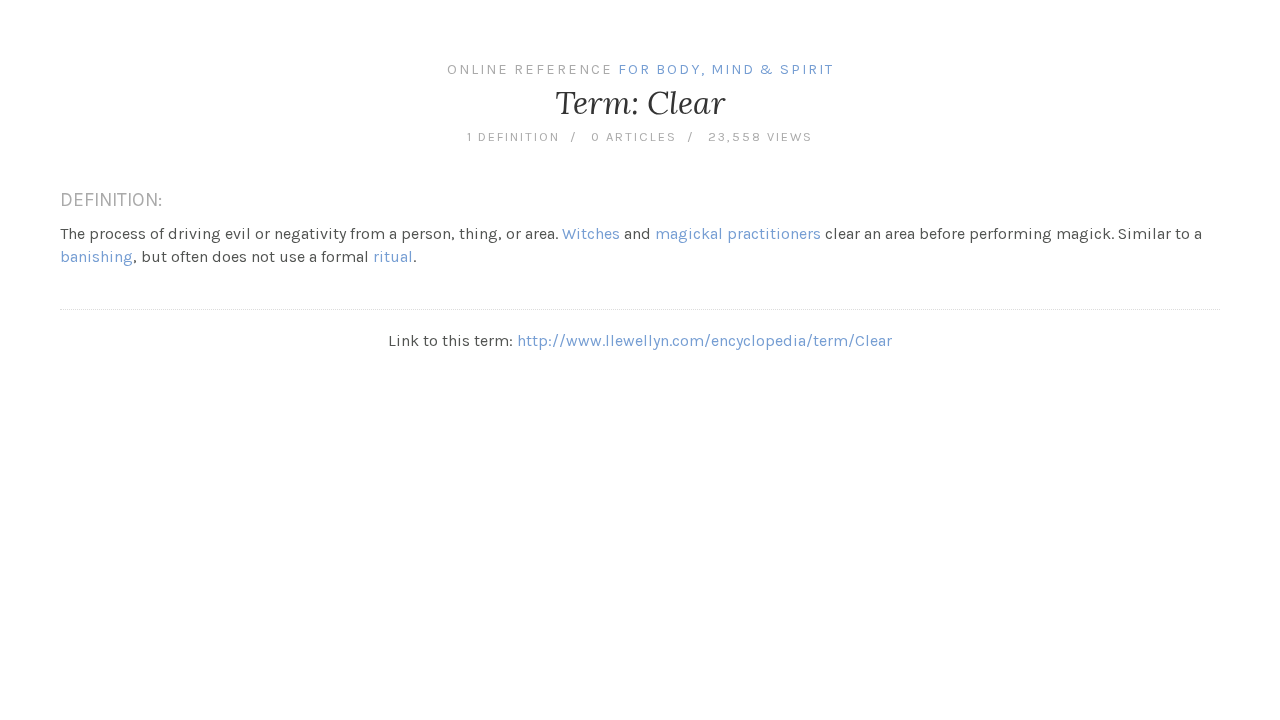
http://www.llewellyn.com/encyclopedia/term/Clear (704, 340)
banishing (96, 256)
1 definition (513, 136)
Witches (591, 233)
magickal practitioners (738, 233)
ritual (393, 256)
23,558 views (760, 136)
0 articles (634, 136)
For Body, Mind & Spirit (726, 69)
